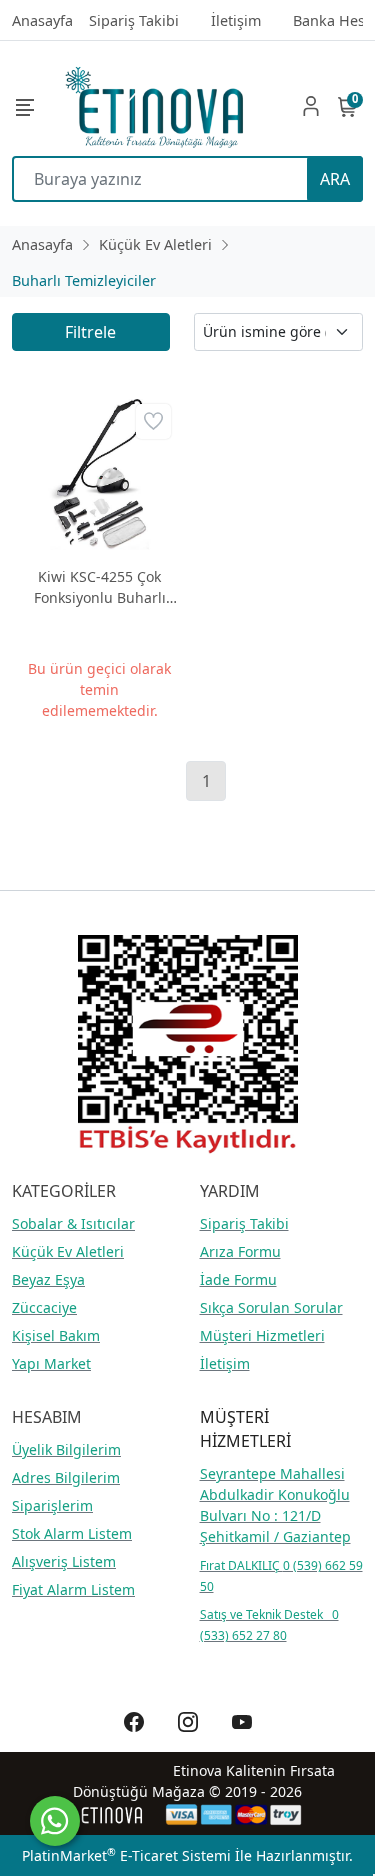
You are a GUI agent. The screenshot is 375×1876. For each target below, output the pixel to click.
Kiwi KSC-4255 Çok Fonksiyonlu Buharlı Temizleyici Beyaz (100, 587)
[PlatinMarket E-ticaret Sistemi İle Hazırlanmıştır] (112, 1815)
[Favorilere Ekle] (153, 421)
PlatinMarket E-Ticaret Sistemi (126, 1855)
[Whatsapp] (55, 1821)
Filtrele (90, 332)
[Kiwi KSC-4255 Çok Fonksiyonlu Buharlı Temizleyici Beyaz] (100, 475)
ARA (335, 179)
